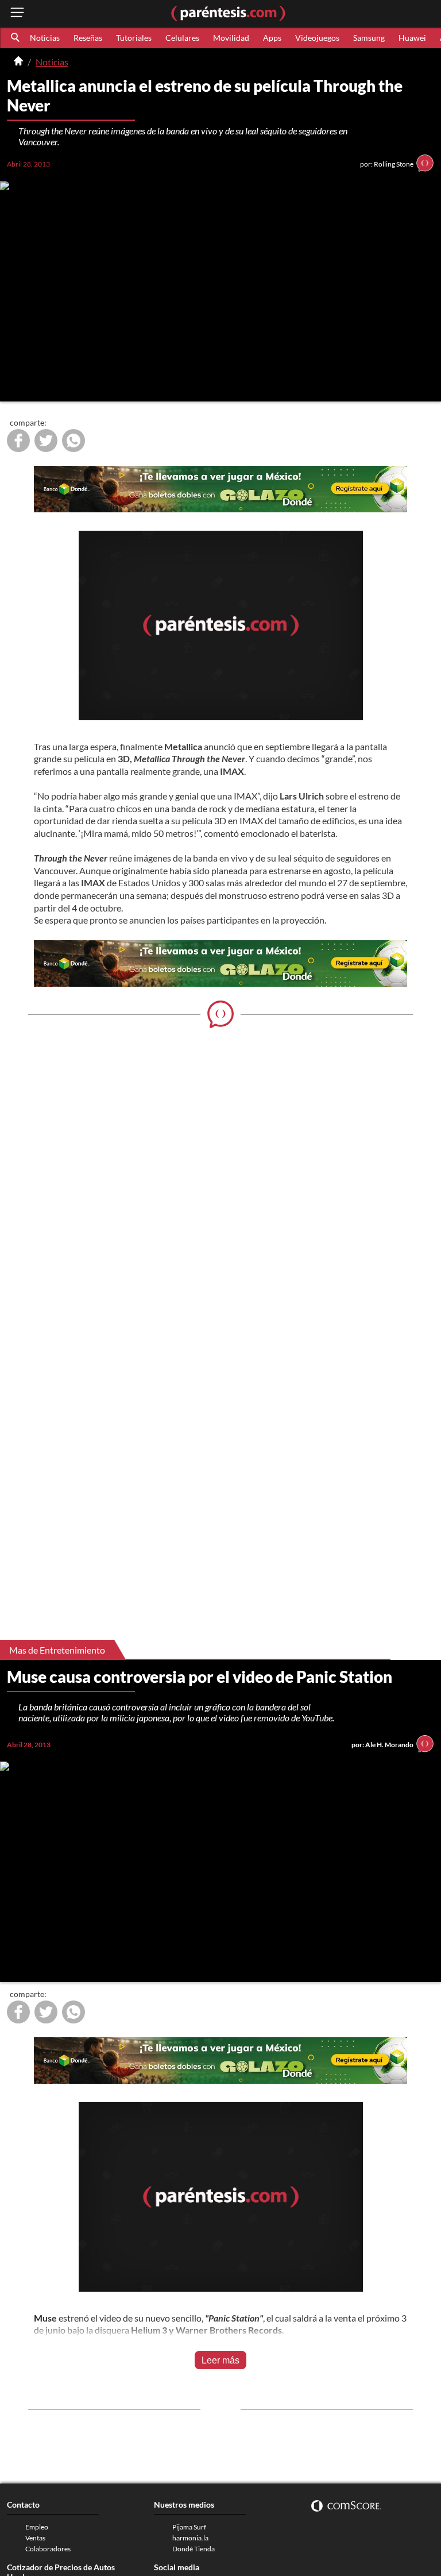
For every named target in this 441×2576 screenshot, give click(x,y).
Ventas (35, 2538)
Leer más (220, 2360)
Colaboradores (48, 2549)
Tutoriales (134, 38)
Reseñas (88, 38)
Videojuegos (317, 38)
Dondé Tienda (194, 2549)
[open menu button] (17, 13)
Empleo (37, 2527)
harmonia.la (190, 2538)
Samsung (369, 38)
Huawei (412, 38)
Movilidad (231, 38)
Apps (272, 38)
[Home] (18, 62)
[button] (16, 38)
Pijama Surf (189, 2527)
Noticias (45, 38)
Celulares (182, 38)
